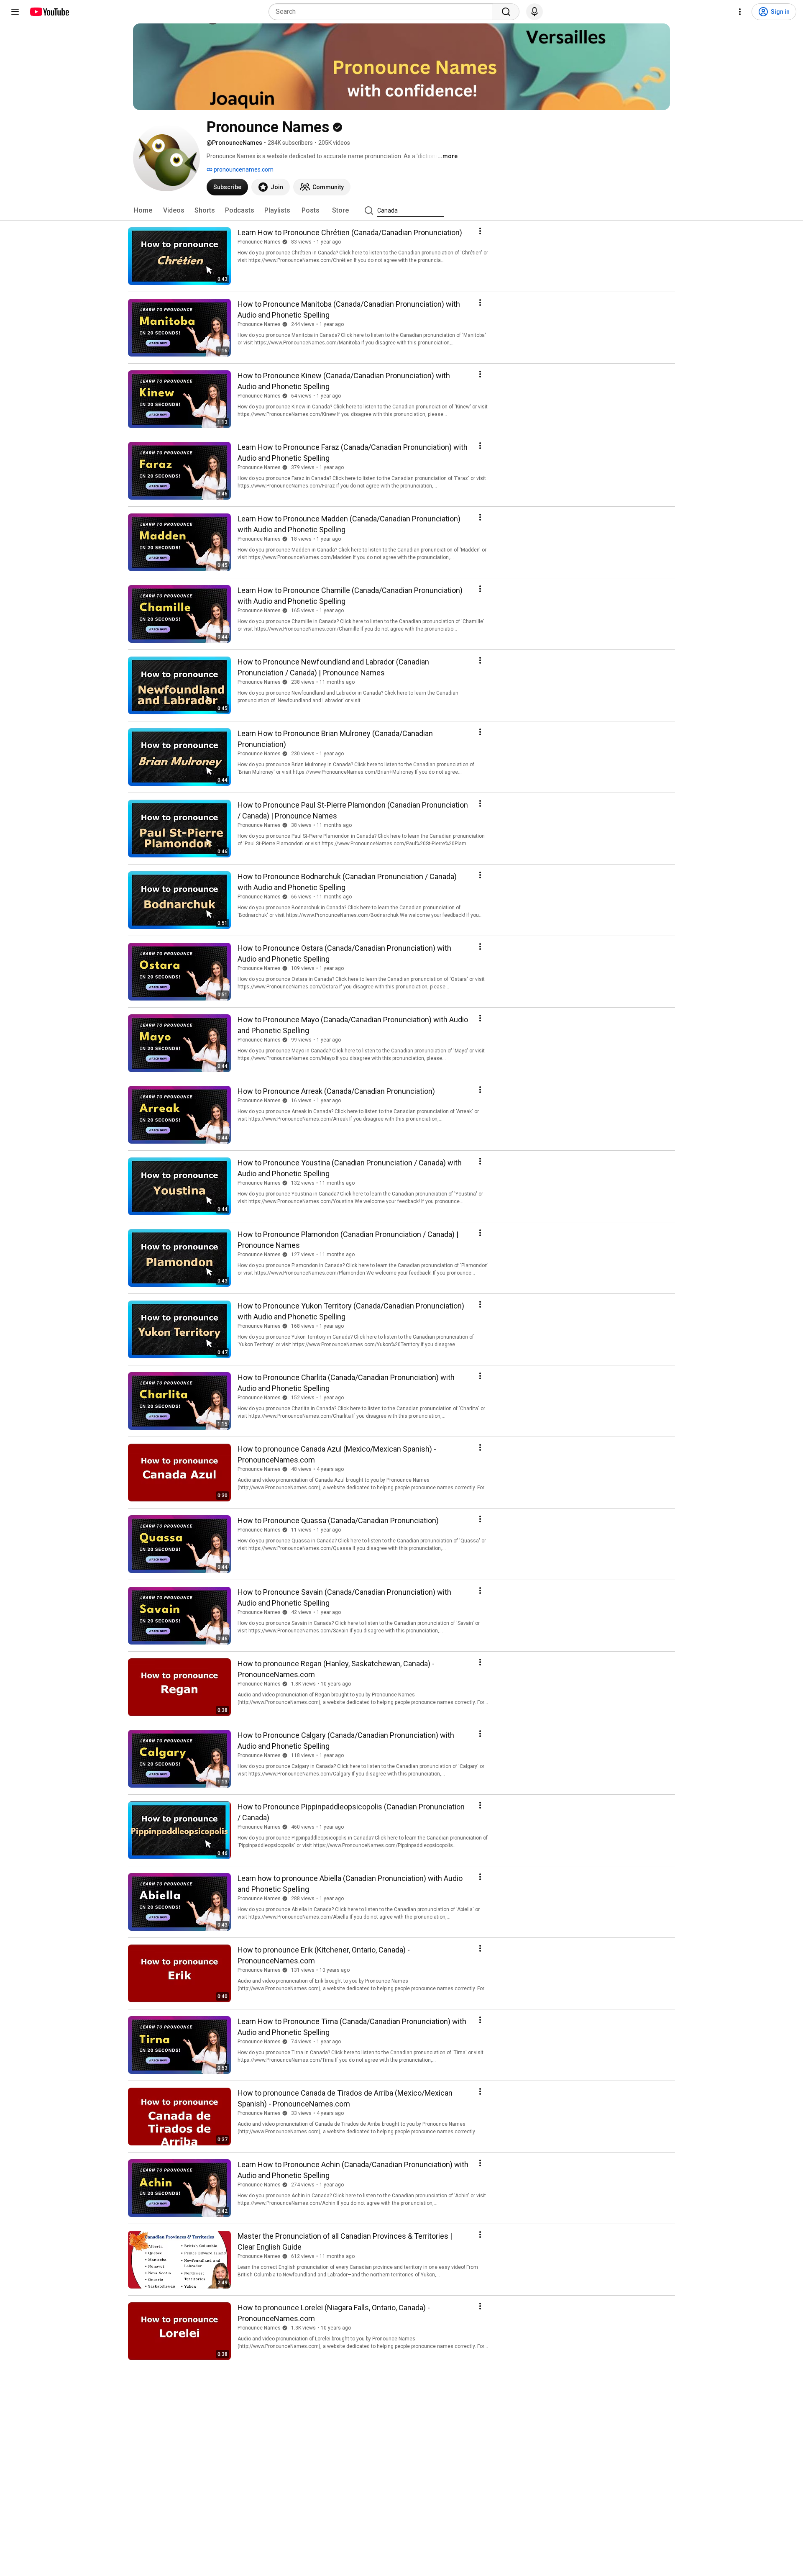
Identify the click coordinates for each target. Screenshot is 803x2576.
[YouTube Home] (49, 12)
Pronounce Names (259, 242)
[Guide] (15, 12)
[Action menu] (480, 231)
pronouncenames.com (243, 169)
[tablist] (401, 210)
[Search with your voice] (534, 12)
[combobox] (383, 12)
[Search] (506, 12)
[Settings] (740, 12)
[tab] (143, 210)
